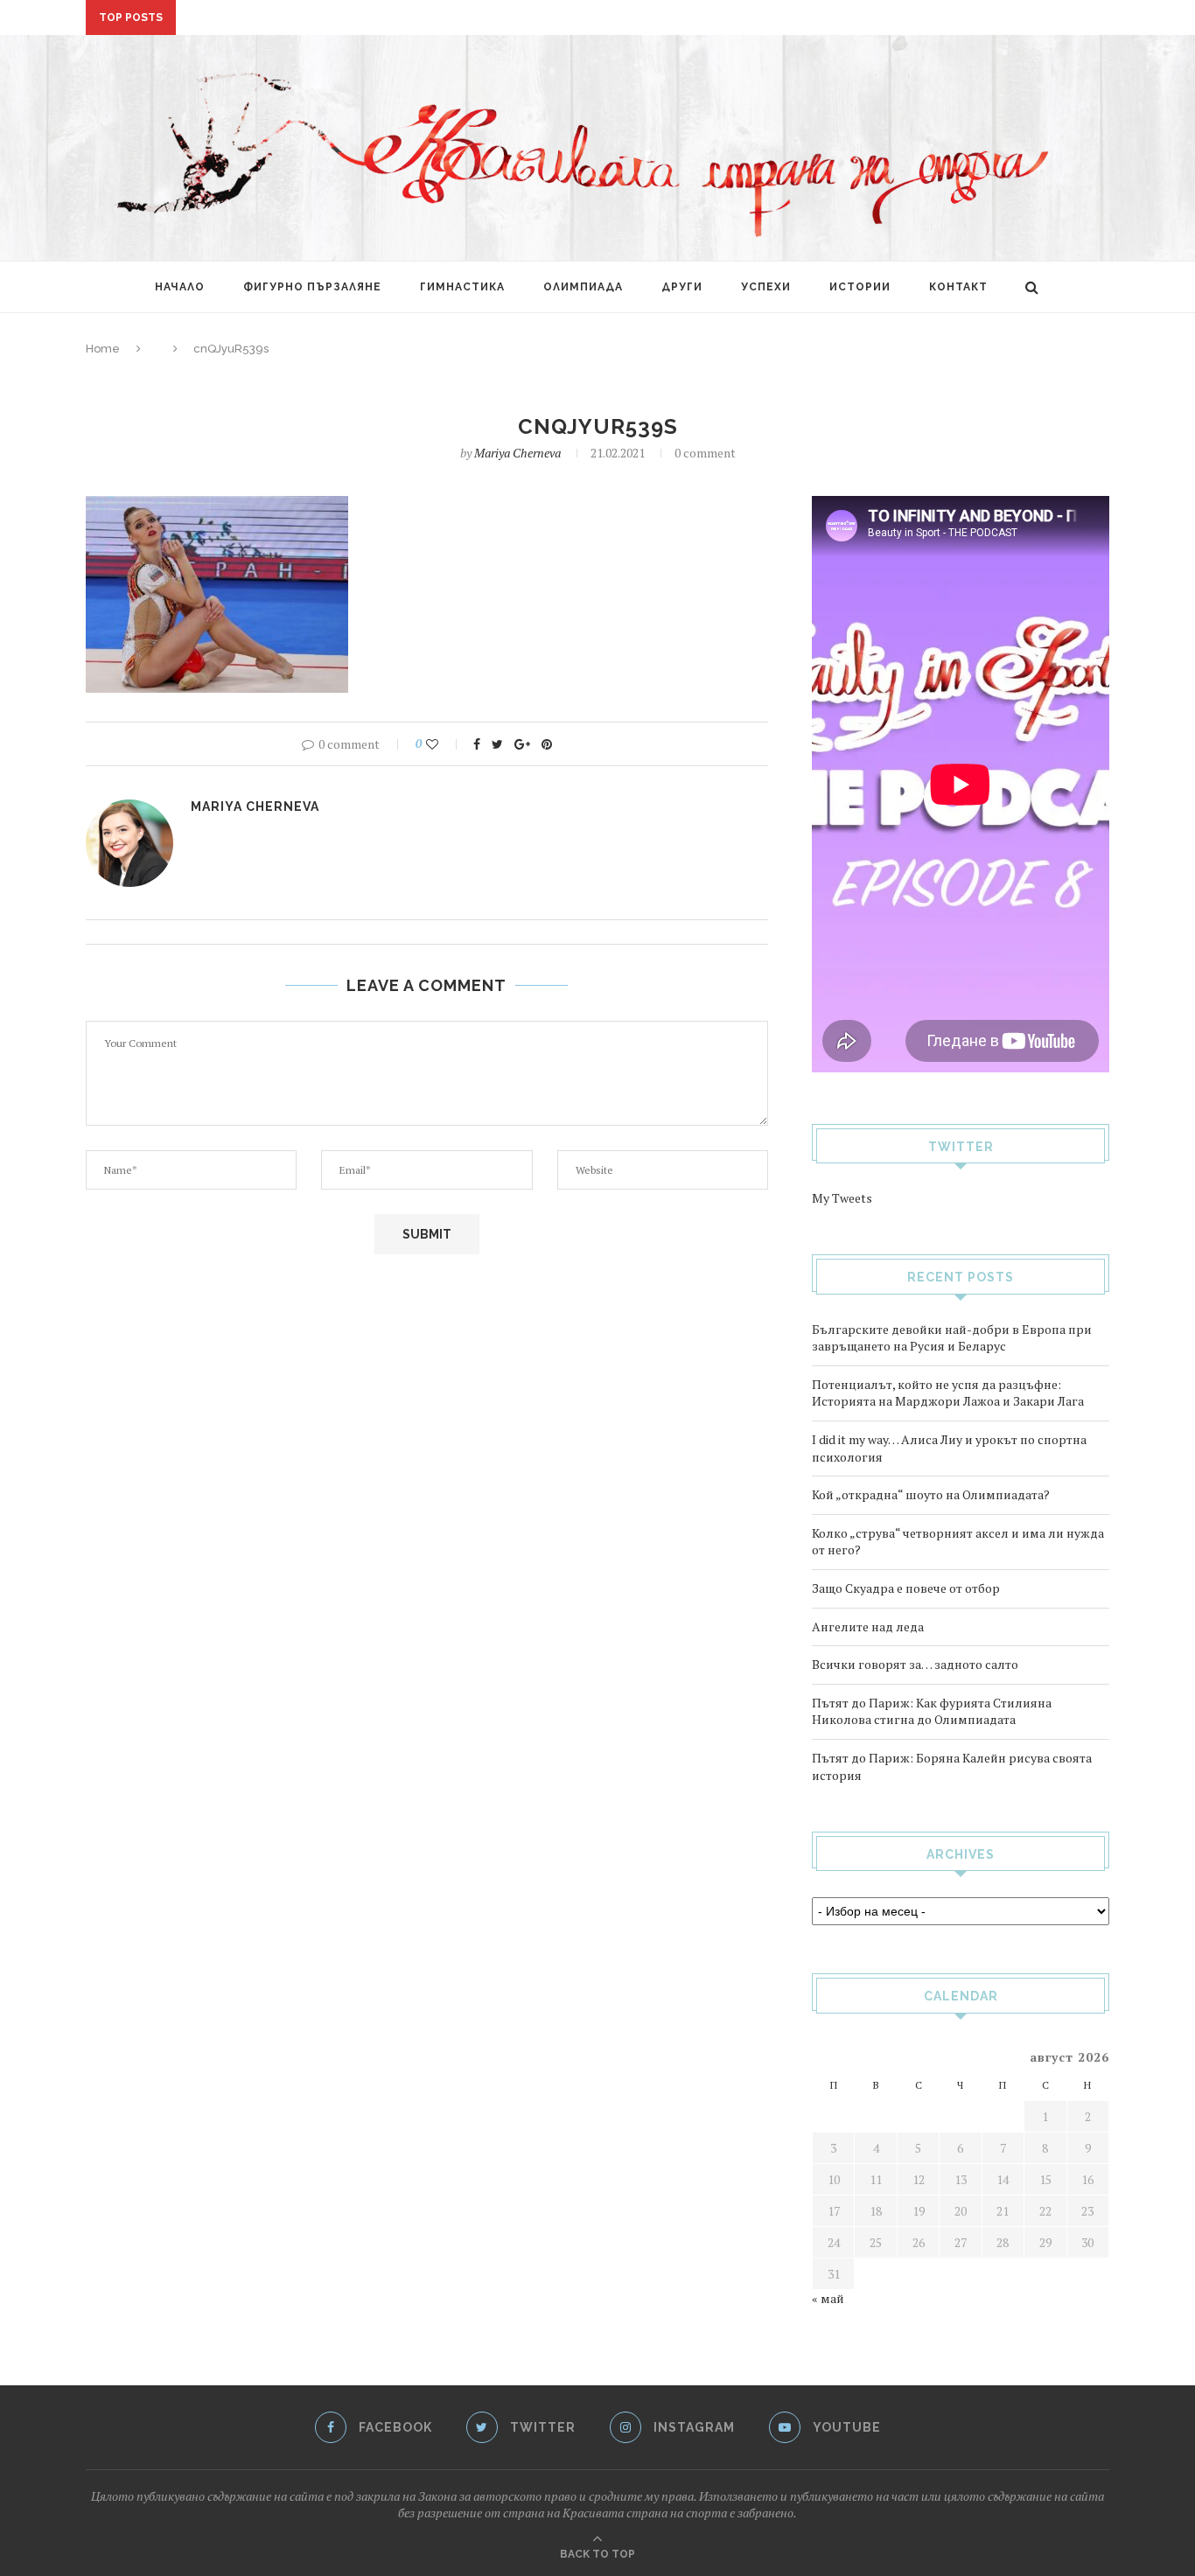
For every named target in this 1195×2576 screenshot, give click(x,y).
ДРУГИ (682, 287)
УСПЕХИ (766, 287)
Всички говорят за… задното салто (915, 1664)
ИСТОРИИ (860, 287)
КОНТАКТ (958, 287)
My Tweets (842, 1198)
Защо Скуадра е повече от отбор (906, 1588)
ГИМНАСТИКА (462, 287)
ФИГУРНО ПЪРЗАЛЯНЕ (312, 287)
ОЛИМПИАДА (583, 287)
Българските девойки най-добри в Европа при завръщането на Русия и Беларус (952, 1338)
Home (103, 349)
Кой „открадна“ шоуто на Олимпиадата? (931, 1494)
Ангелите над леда (868, 1627)
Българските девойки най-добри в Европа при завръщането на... (406, 18)
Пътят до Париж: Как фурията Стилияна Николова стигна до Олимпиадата (932, 1711)
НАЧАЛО (180, 287)
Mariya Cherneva (517, 453)
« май (828, 2298)
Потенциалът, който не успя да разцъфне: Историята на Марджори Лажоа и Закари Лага (948, 1393)
